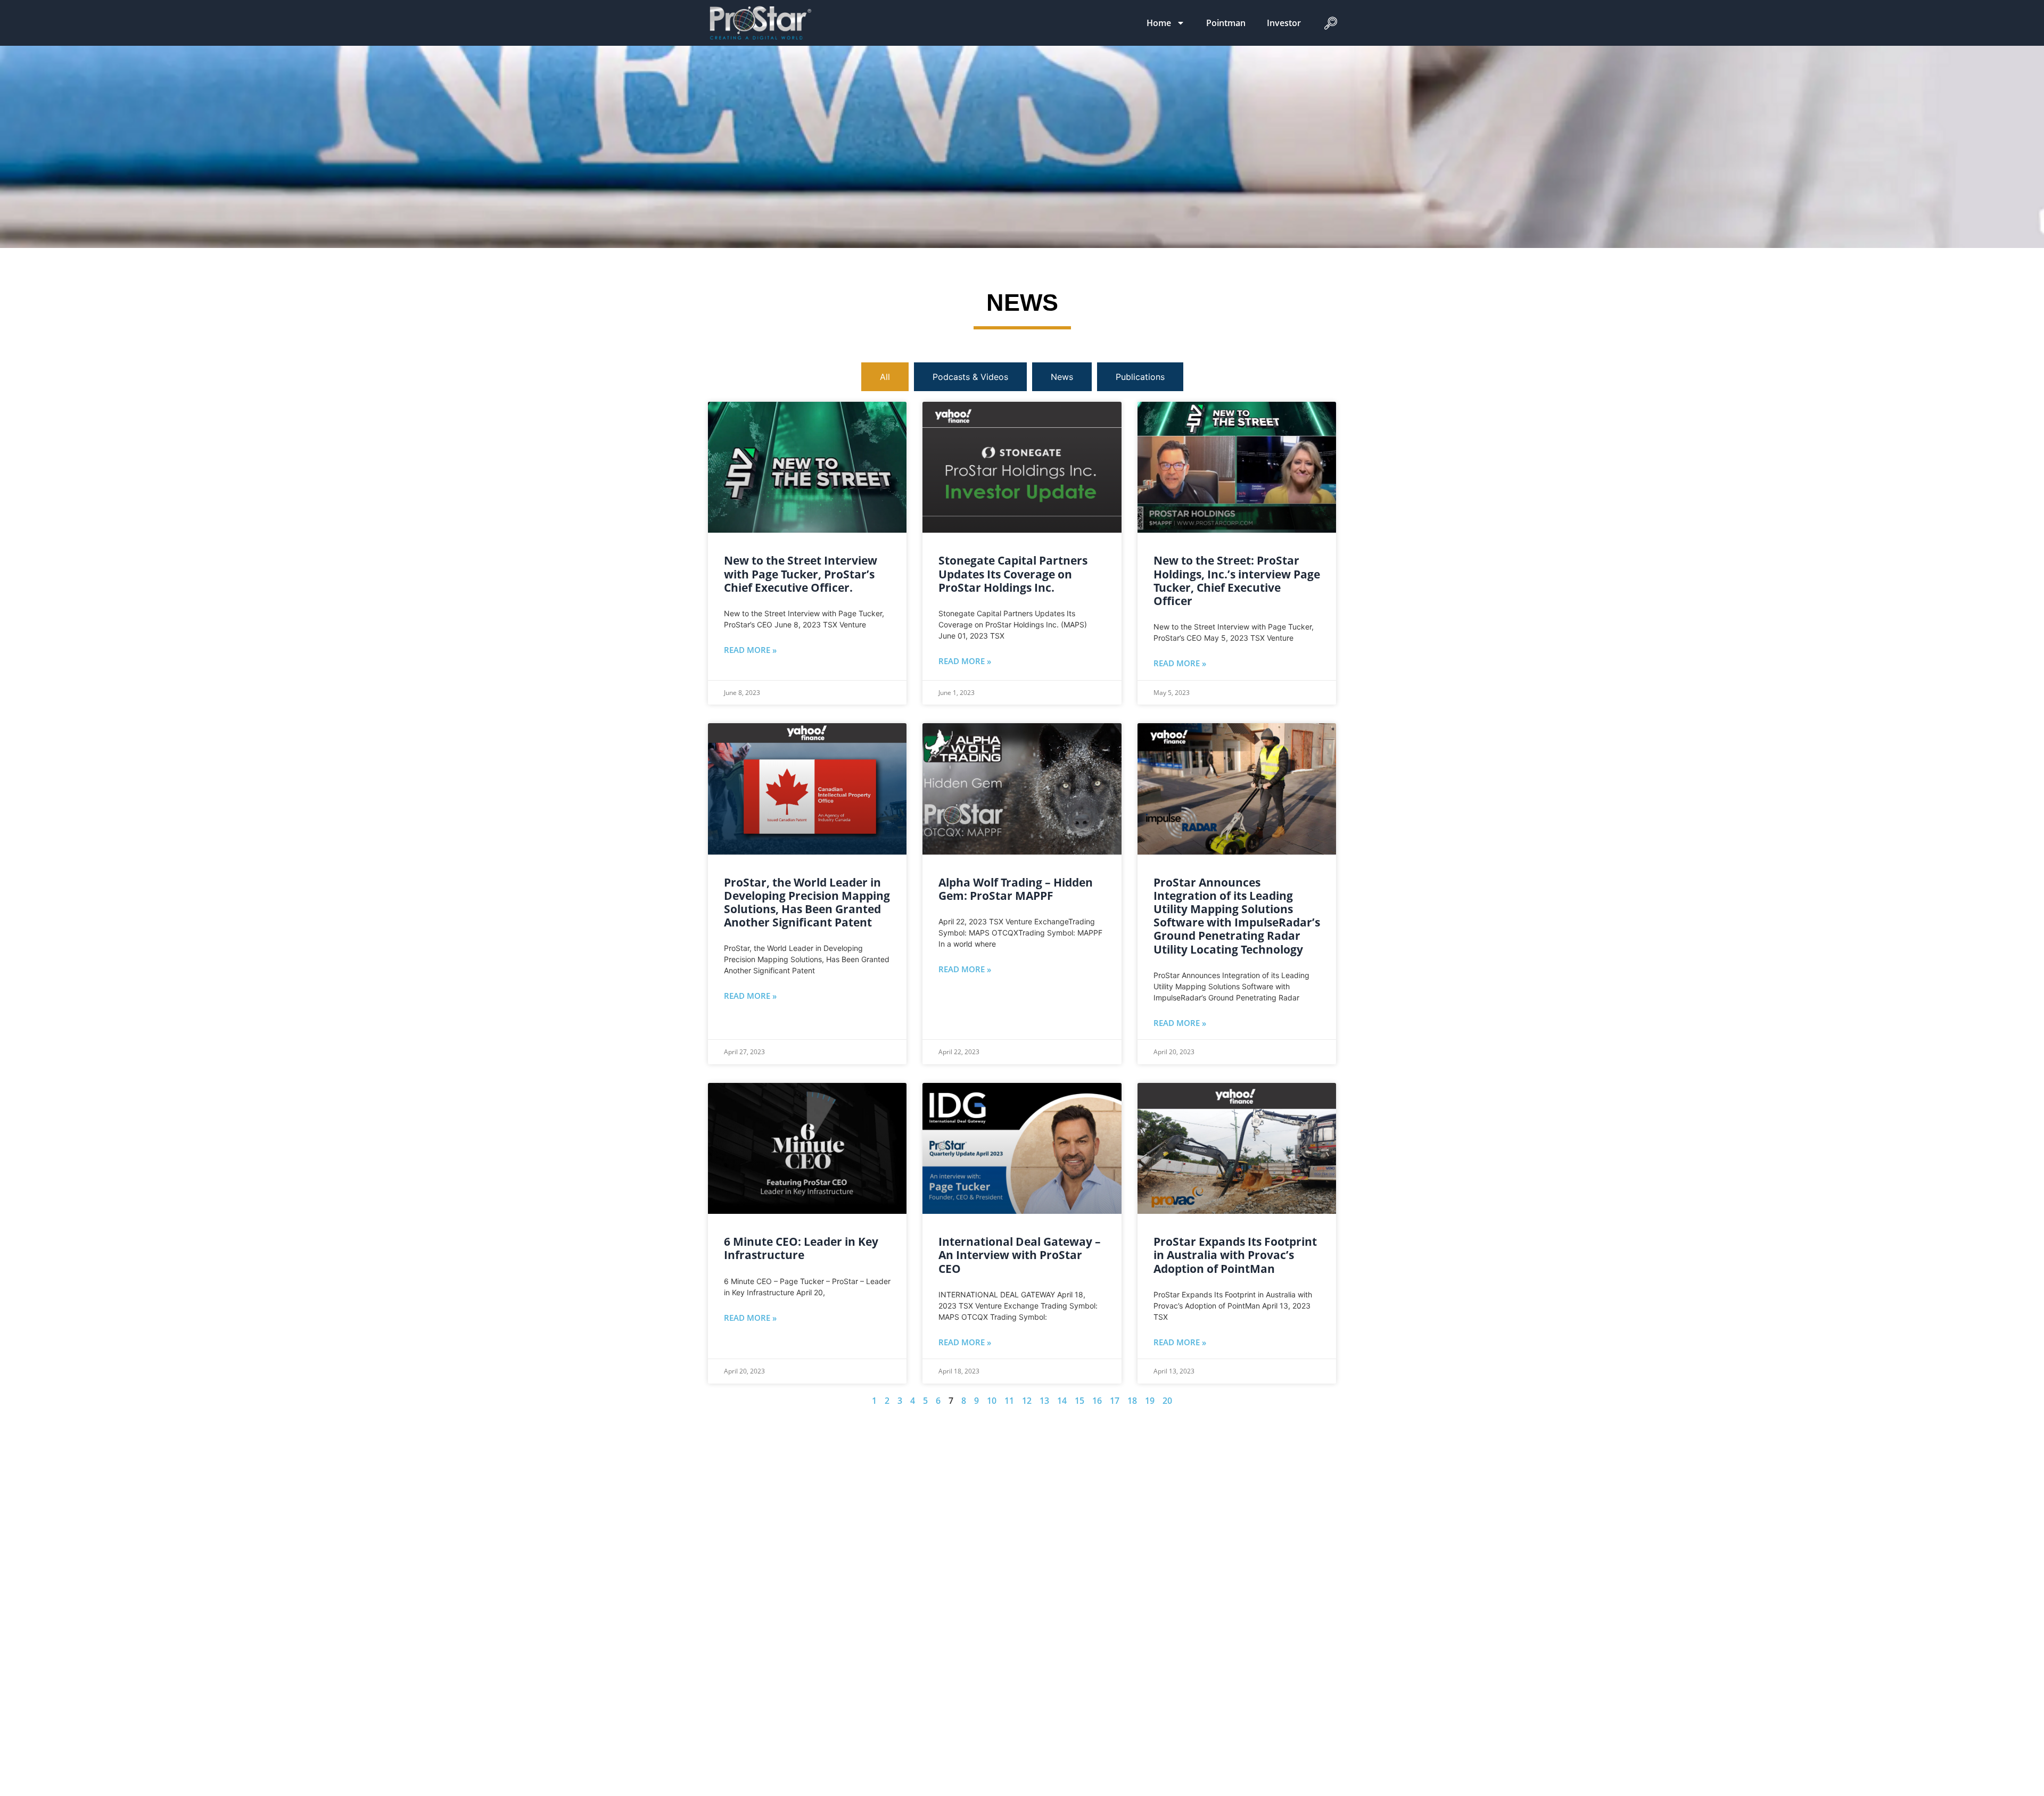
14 (1062, 1401)
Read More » (750, 650)
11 (1009, 1401)
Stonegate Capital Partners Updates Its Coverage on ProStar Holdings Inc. (1013, 574)
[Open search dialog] (1330, 26)
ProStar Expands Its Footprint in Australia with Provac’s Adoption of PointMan (1235, 1255)
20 (1167, 1401)
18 (1132, 1401)
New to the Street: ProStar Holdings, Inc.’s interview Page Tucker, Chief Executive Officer (1237, 581)
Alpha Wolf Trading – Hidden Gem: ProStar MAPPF (1016, 889)
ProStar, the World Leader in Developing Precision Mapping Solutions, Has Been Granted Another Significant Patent (807, 903)
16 (1097, 1401)
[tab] (885, 377)
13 (1044, 1401)
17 (1115, 1401)
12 (1027, 1401)
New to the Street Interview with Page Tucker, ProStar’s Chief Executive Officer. (801, 574)
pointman (1226, 23)
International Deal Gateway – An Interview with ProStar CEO (1020, 1255)
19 (1150, 1401)
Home (1159, 23)
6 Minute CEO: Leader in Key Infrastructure (801, 1248)
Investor (1284, 23)
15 (1079, 1401)
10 (992, 1401)
